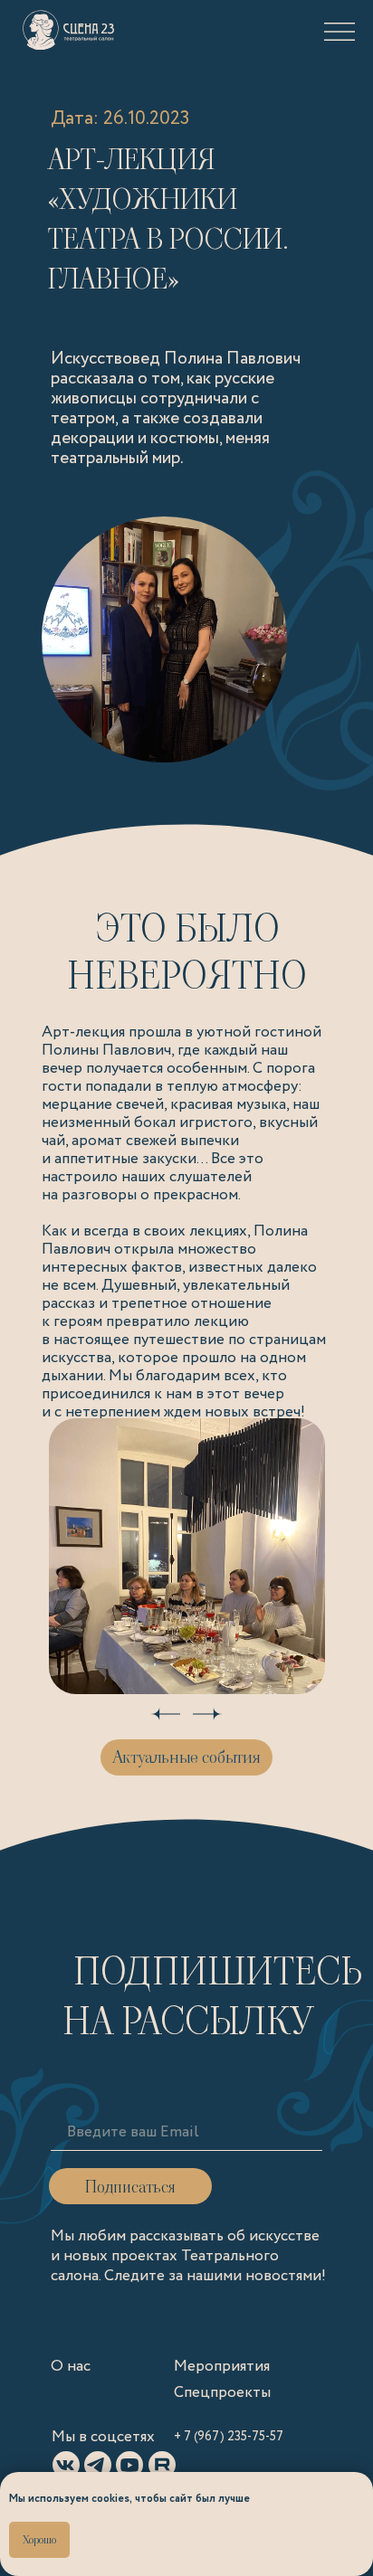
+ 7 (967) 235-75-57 (229, 2437)
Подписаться (130, 2187)
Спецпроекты (222, 2393)
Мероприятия (222, 2367)
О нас (71, 2367)
